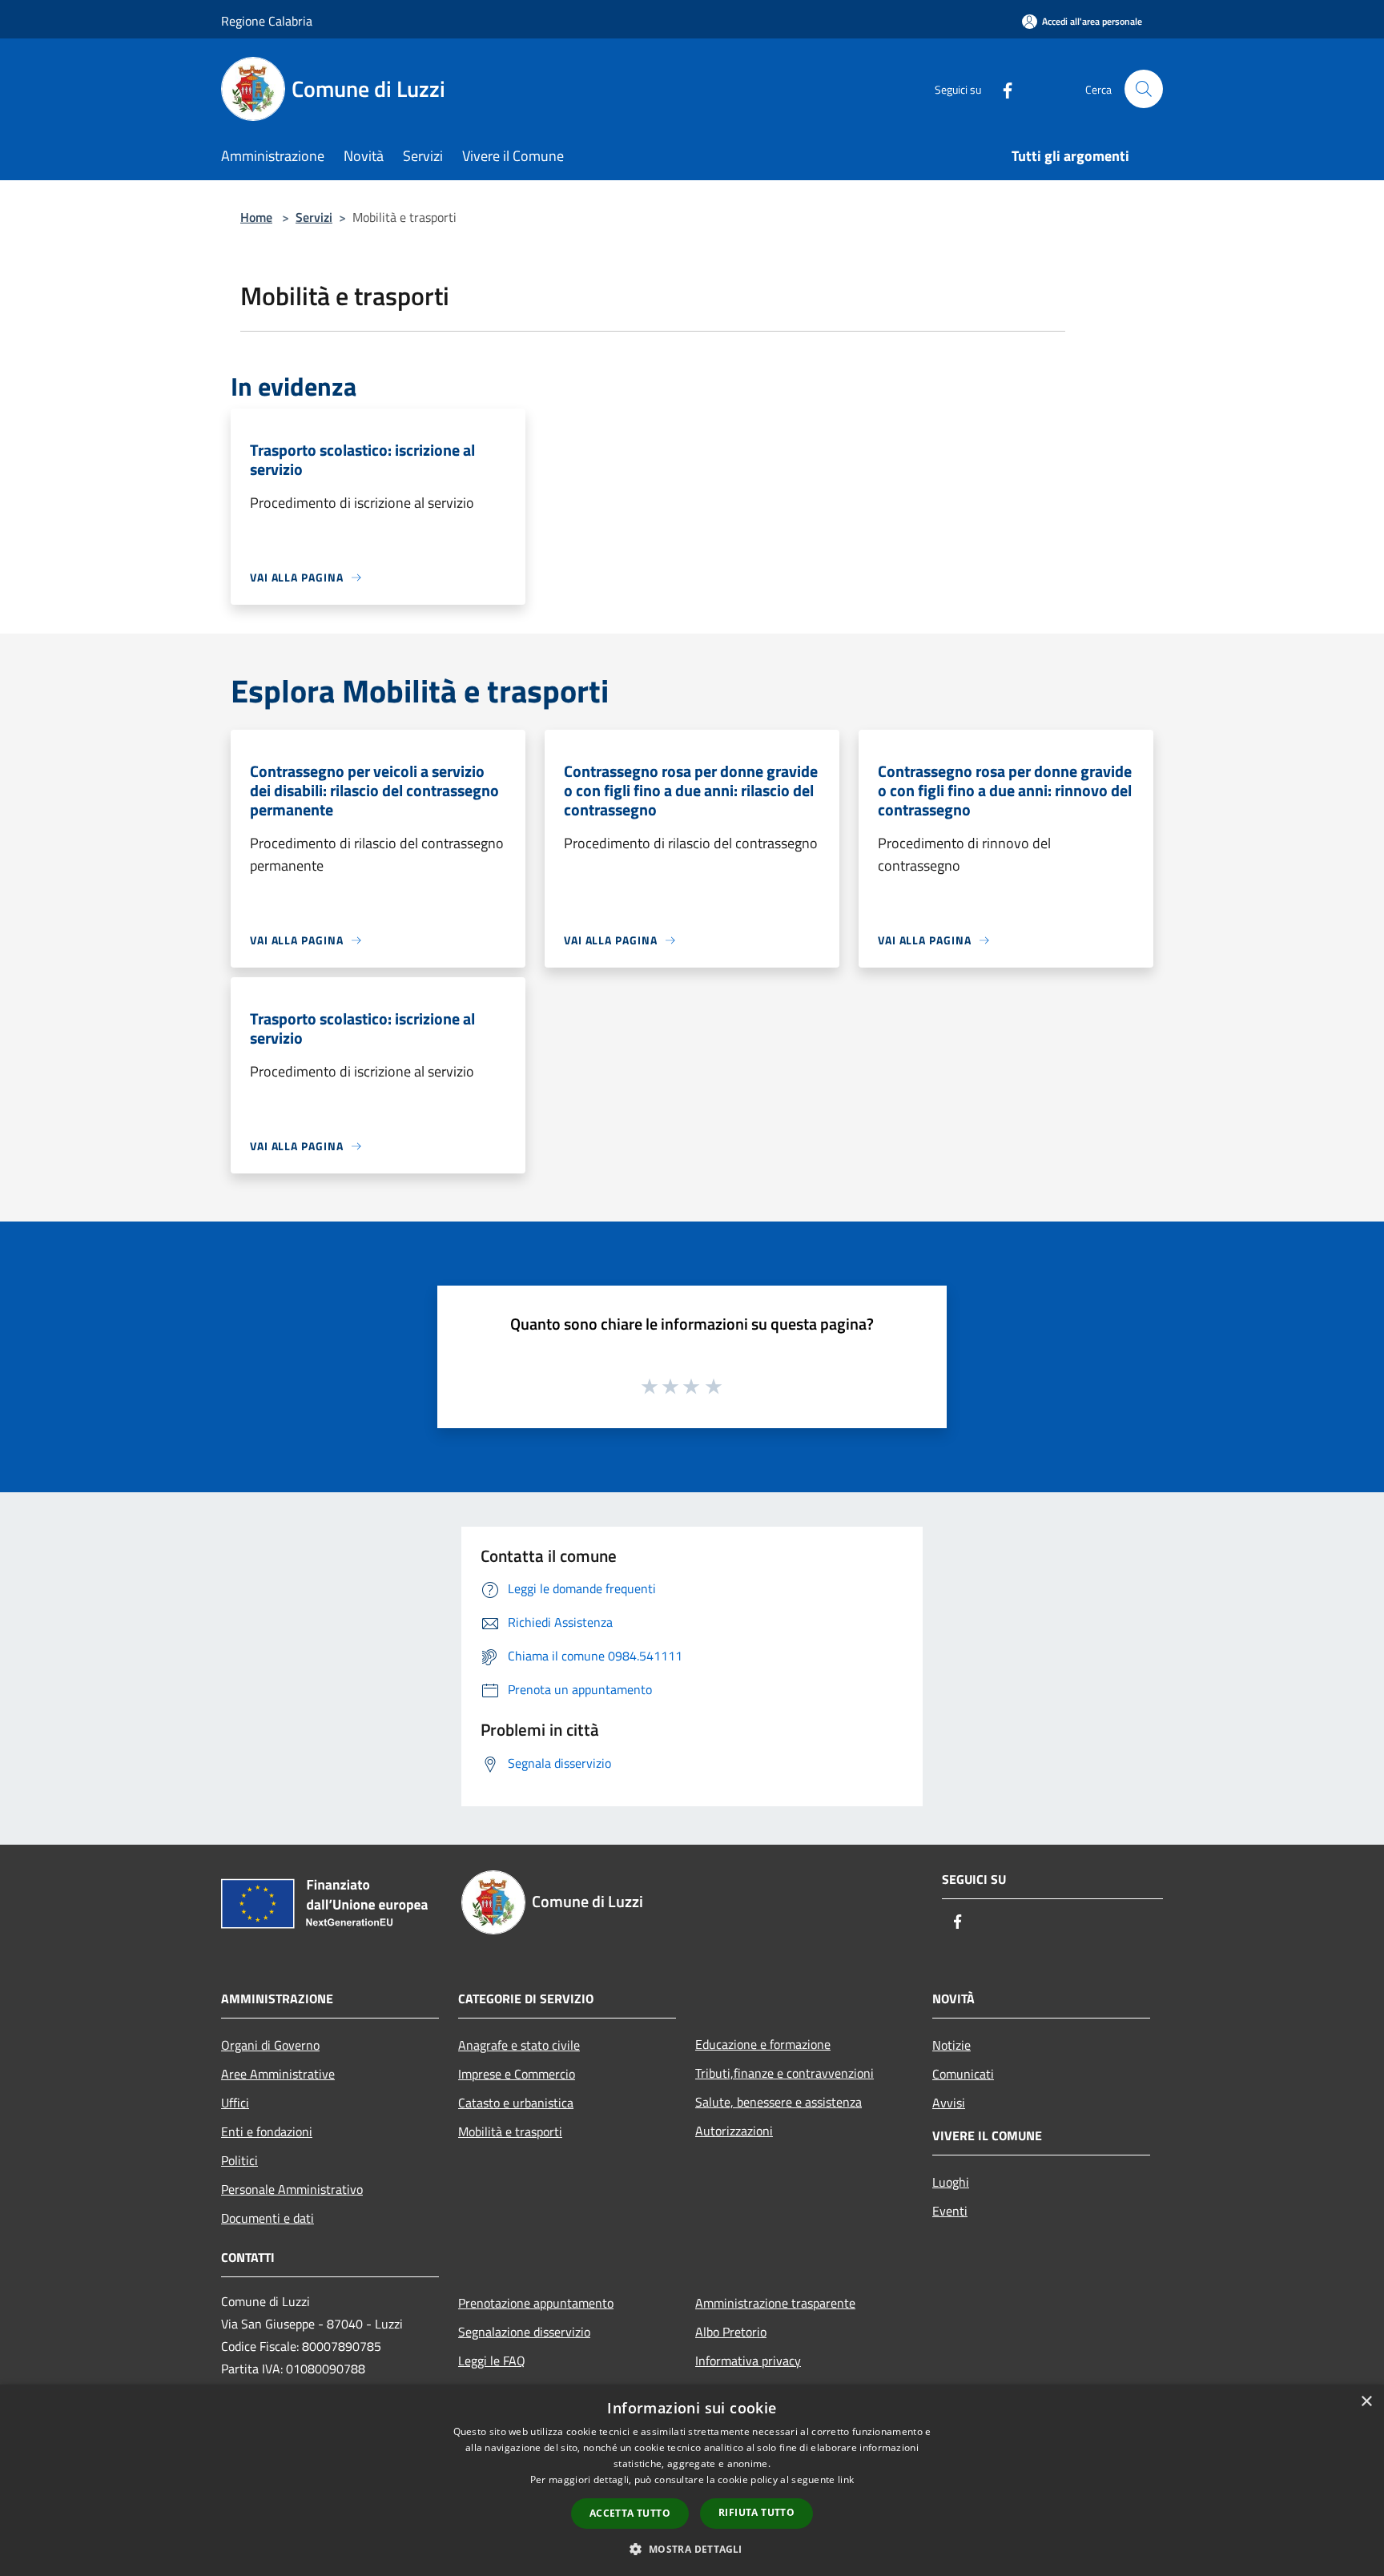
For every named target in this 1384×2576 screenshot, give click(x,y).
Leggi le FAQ (492, 2361)
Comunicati (963, 2074)
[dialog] (692, 2480)
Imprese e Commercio (517, 2074)
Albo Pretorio (731, 2332)
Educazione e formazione (763, 2044)
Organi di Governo (270, 2045)
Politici (239, 2160)
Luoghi (951, 2182)
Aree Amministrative (278, 2074)
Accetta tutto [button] (630, 2513)
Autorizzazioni (734, 2131)
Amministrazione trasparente (775, 2303)
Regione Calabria (267, 21)
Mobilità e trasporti (510, 2131)
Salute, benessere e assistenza (778, 2102)
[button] (692, 2549)
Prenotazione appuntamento (536, 2303)
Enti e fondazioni (267, 2131)
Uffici (235, 2103)
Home (256, 217)
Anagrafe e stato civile (519, 2045)
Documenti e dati (268, 2218)
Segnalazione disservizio (524, 2332)
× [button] (1366, 2402)
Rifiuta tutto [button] (756, 2512)
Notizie (951, 2045)
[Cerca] (1144, 89)
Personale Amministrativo (292, 2189)
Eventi (950, 2211)
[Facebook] (1001, 89)
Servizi (314, 217)
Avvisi (949, 2103)
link (846, 2479)
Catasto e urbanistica (516, 2103)
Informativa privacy (748, 2361)
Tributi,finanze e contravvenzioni (785, 2073)
